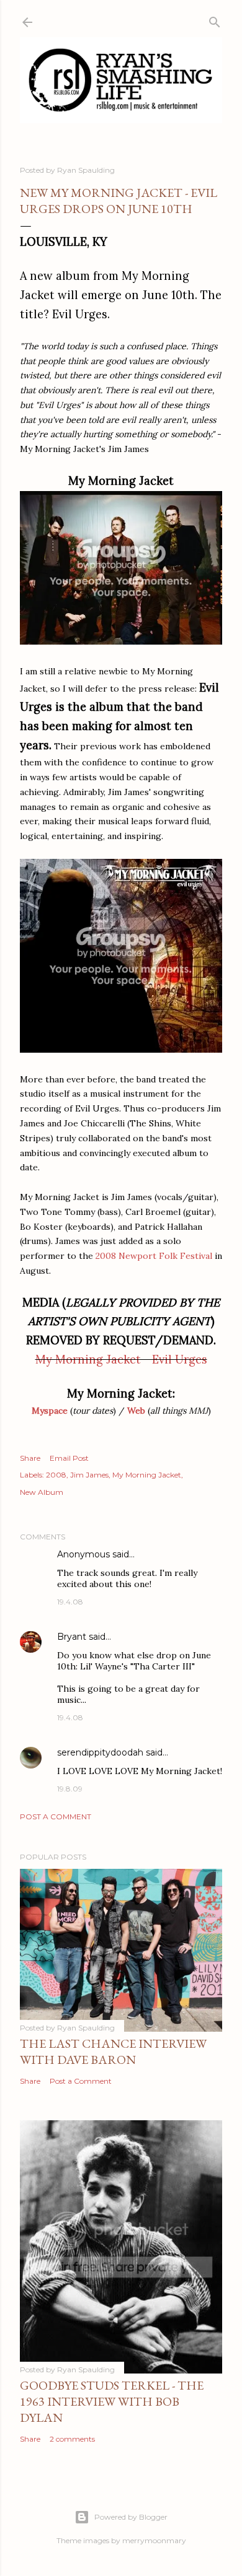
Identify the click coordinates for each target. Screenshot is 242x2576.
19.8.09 (70, 1789)
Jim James (89, 1475)
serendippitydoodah (100, 1752)
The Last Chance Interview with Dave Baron (113, 2052)
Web (136, 1411)
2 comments (72, 2439)
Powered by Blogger (131, 2517)
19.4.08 (70, 1602)
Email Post (69, 1458)
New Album (42, 1492)
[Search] (215, 20)
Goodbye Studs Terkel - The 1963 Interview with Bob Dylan (112, 2401)
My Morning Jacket (147, 1475)
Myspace (50, 1411)
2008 (56, 1475)
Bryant (72, 1637)
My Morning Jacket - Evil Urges (121, 1360)
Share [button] (30, 1458)
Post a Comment (56, 1817)
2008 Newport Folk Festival (154, 1256)
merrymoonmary (154, 2540)
